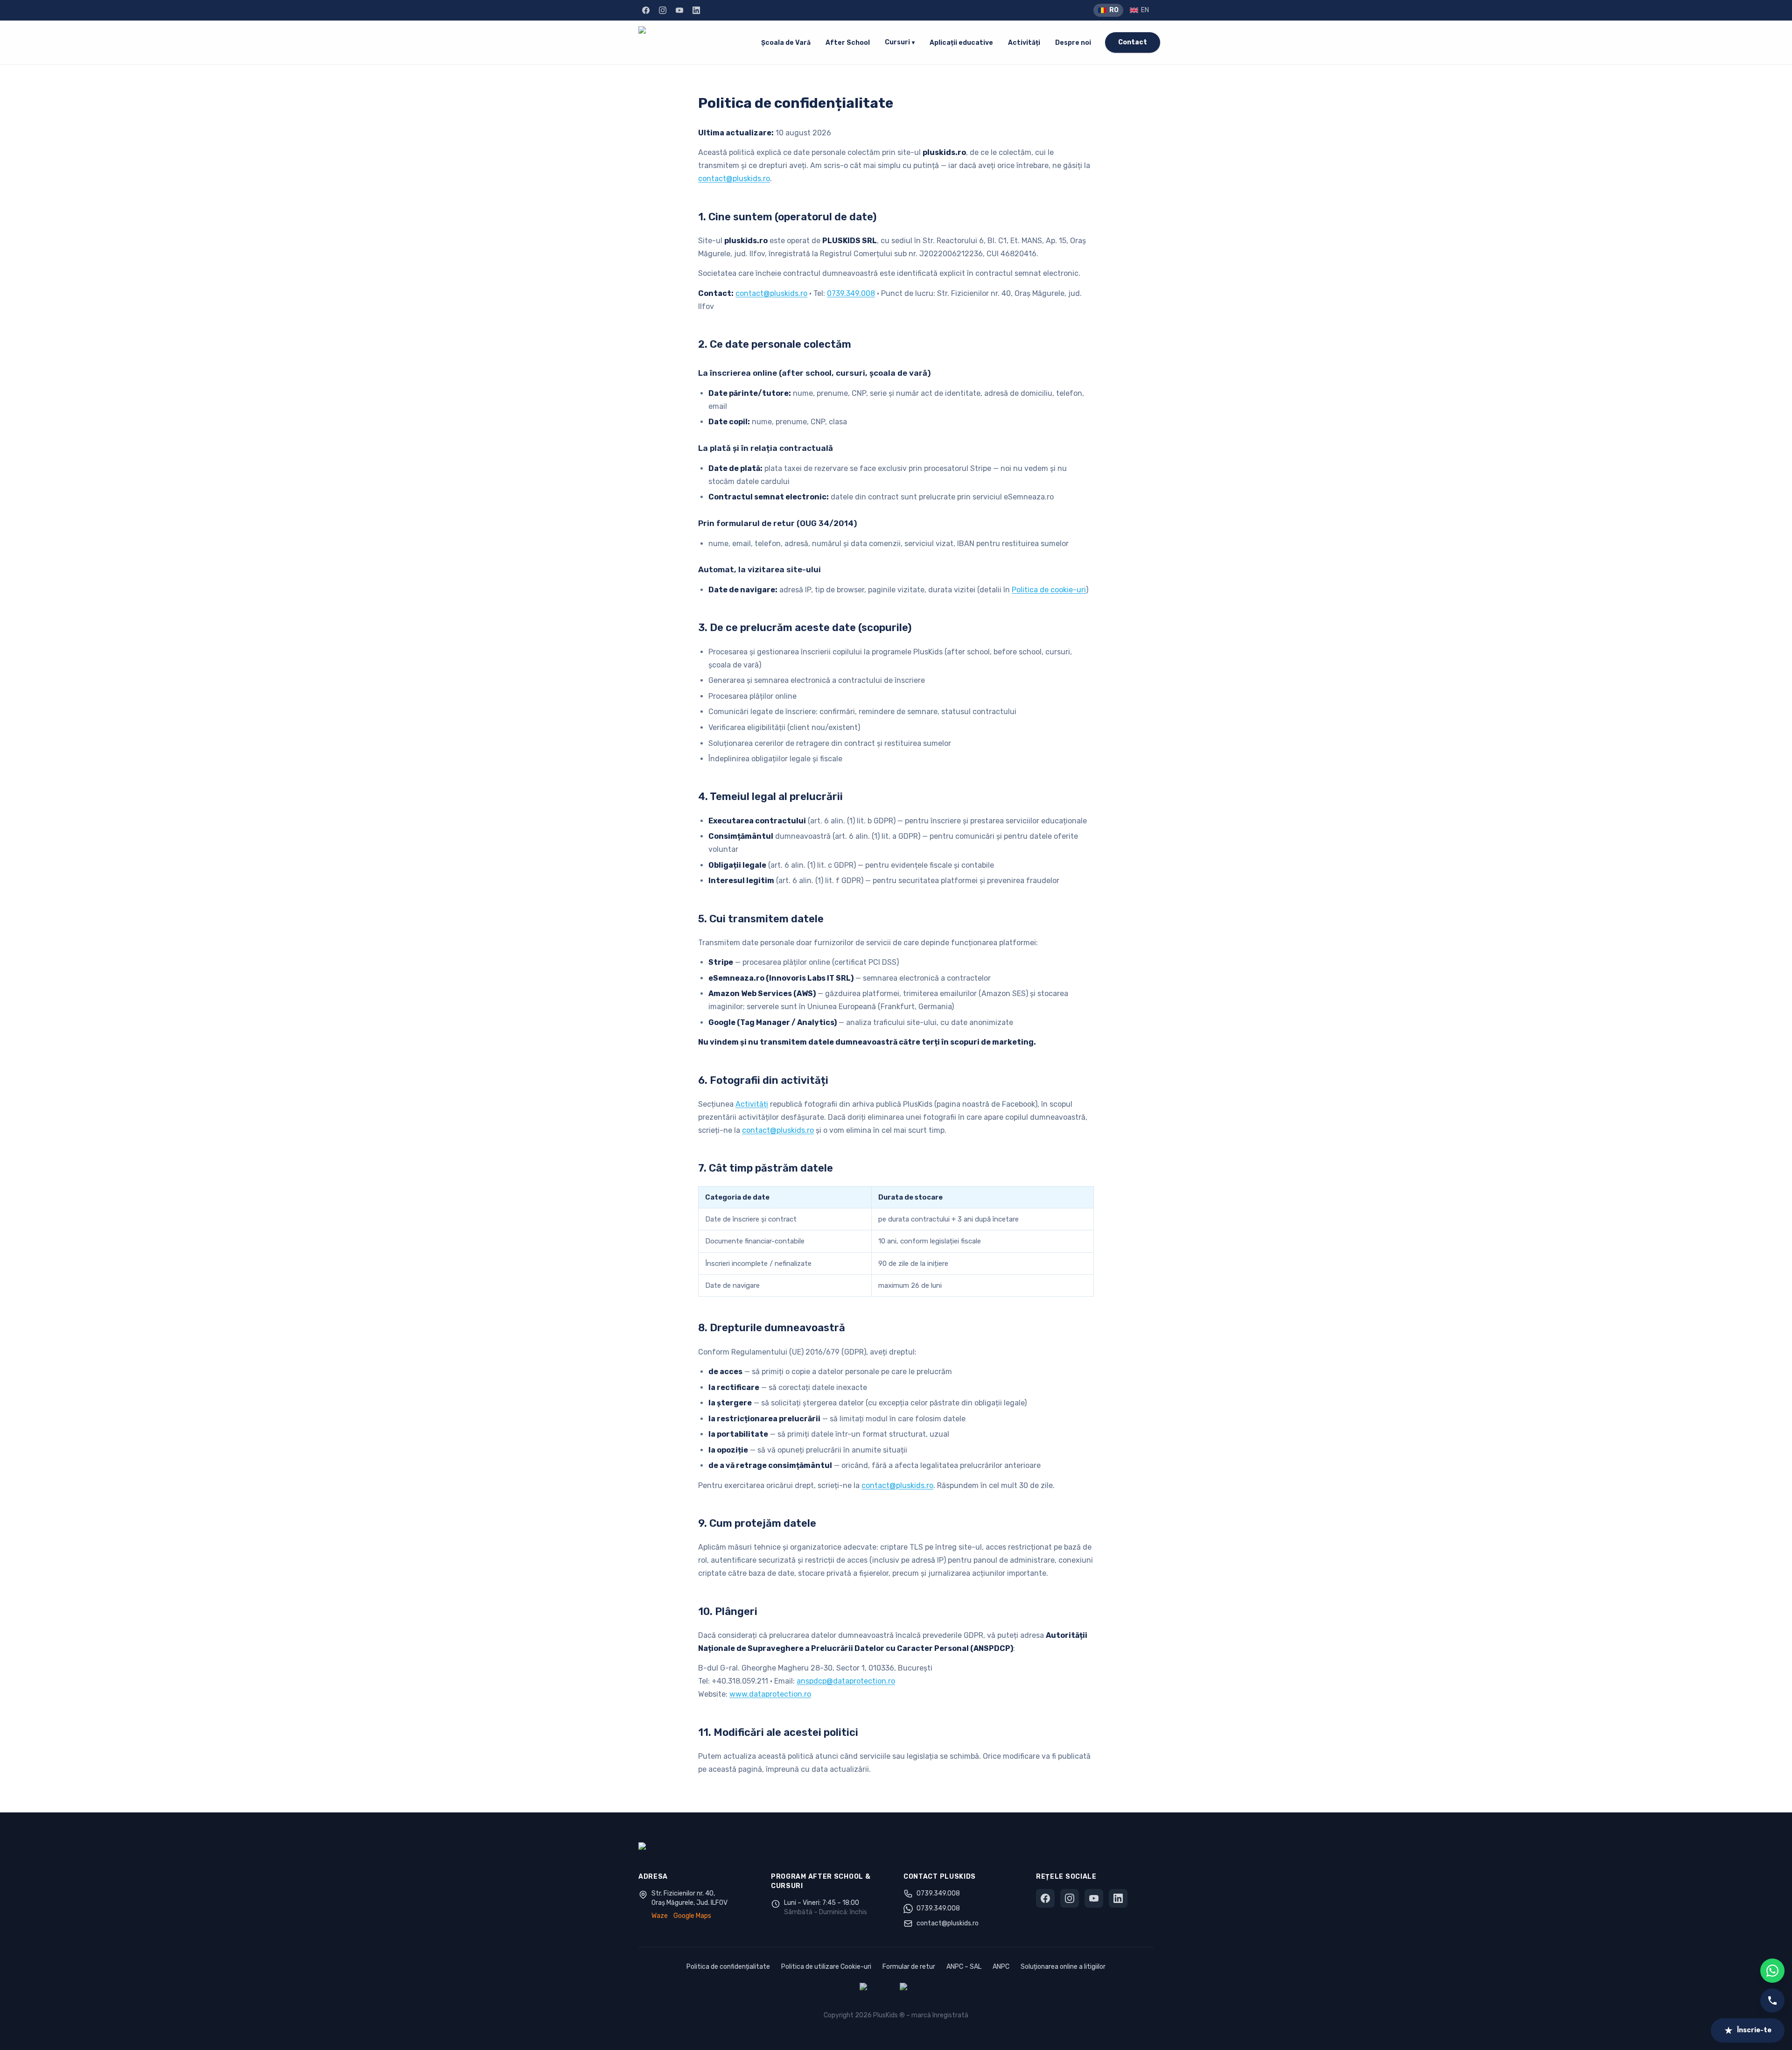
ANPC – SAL (964, 1967)
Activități (1024, 43)
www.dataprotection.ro (770, 1694)
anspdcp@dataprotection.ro (846, 1681)
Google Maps (692, 1916)
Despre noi (1073, 43)
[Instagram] (663, 10)
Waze (660, 1916)
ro (1114, 10)
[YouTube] (679, 10)
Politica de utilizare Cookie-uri (826, 1967)
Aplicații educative (961, 43)
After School (848, 43)
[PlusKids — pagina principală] (693, 42)
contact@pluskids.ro (734, 179)
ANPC (1001, 1967)
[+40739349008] (1772, 2001)
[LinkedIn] (696, 10)
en (1145, 10)
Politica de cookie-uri (1049, 590)
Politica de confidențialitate (728, 1967)
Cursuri (900, 42)
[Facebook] (646, 10)
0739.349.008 (851, 293)
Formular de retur (909, 1967)
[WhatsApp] (1772, 1971)
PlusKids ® (889, 2015)
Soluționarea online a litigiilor (1063, 1967)
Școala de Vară (786, 43)
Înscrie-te (1754, 2030)
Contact (1133, 42)
